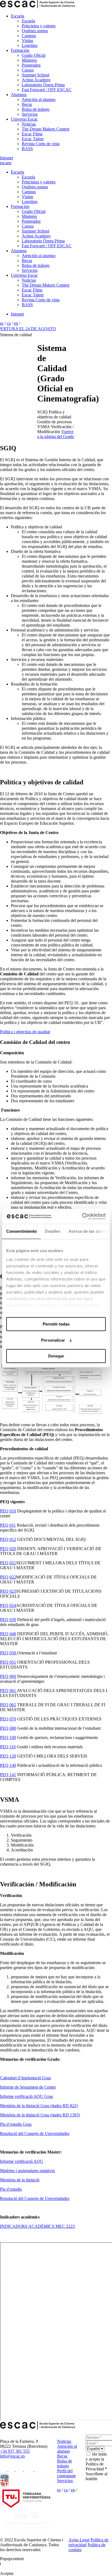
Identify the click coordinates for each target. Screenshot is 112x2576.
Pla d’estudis (11, 2189)
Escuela (18, 16)
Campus (29, 36)
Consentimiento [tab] (21, 1231)
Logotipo (30, 45)
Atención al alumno (39, 99)
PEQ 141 (8, 1775)
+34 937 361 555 (15, 2451)
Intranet (7, 158)
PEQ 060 (8, 1676)
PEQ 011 (8, 1525)
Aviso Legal (79, 2540)
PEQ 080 (8, 1728)
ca (5, 163)
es (2, 163)
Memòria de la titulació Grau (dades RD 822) (39, 2106)
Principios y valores (39, 26)
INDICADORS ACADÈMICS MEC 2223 (37, 2226)
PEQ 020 (8, 1549)
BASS (27, 149)
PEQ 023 (8, 1591)
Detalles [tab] (53, 1231)
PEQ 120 (8, 1756)
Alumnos (19, 95)
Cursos (28, 70)
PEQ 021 (8, 1563)
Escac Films (32, 134)
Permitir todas (56, 1324)
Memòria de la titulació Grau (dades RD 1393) (40, 2115)
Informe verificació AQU (22, 2161)
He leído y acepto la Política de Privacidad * (96, 2462)
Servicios (30, 114)
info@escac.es (12, 2456)
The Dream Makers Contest (46, 129)
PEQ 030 (8, 1620)
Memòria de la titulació (20, 2180)
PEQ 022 (8, 1577)
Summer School (35, 75)
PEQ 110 (8, 1747)
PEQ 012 (8, 1539)
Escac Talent (33, 139)
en (9, 163)
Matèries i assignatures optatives (27, 2171)
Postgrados (31, 65)
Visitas (27, 41)
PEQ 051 (8, 1662)
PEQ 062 (8, 1705)
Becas (27, 104)
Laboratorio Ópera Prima (43, 85)
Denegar (56, 1356)
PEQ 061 (8, 1691)
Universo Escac (24, 119)
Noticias (29, 124)
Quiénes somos (35, 31)
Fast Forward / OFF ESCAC (47, 90)
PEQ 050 (9, 1653)
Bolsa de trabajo (36, 109)
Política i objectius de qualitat (25, 1032)
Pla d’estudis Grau (16, 2124)
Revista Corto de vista (41, 144)
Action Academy (36, 80)
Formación (20, 50)
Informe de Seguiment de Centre (28, 2087)
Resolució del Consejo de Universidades (35, 2133)
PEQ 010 (8, 1511)
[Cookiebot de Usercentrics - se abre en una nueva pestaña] (82, 1216)
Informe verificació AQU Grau (27, 2096)
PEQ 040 (8, 1634)
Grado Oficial (34, 55)
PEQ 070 (8, 1719)
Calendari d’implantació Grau (25, 2078)
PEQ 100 (8, 1737)
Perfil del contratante (66, 2473)
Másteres (29, 60)
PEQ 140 (8, 1765)
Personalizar (53, 1340)
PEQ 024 (8, 1605)
